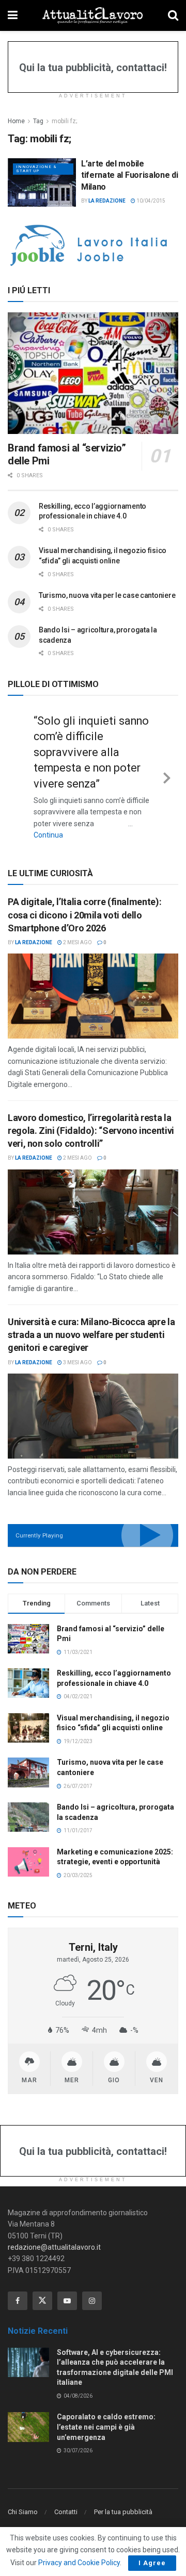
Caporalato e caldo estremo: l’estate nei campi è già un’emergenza (106, 2427)
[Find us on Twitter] (42, 2301)
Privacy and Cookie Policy (79, 2563)
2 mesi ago (77, 942)
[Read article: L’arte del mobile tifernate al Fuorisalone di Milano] (42, 182)
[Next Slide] (167, 776)
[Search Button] (173, 15)
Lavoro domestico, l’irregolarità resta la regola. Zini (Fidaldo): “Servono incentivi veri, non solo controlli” (91, 1131)
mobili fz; (64, 121)
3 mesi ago (77, 1362)
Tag (38, 121)
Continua (48, 835)
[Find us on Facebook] (18, 2301)
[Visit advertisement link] (93, 245)
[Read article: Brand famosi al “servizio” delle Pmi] (93, 373)
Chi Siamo (23, 2512)
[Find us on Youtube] (67, 2301)
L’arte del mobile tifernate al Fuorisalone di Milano (129, 175)
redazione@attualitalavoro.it (54, 2247)
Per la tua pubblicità (123, 2512)
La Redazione (107, 201)
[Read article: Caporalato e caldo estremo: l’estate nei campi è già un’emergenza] (28, 2427)
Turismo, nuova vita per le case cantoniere (107, 595)
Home (16, 121)
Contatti (66, 2512)
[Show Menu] (13, 15)
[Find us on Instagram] (92, 2301)
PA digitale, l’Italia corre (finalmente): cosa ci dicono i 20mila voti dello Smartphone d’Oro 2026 (84, 915)
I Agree (152, 2563)
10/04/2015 (150, 201)
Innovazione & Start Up (36, 169)
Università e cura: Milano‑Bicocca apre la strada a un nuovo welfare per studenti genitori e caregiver (91, 1335)
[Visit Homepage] (93, 15)
